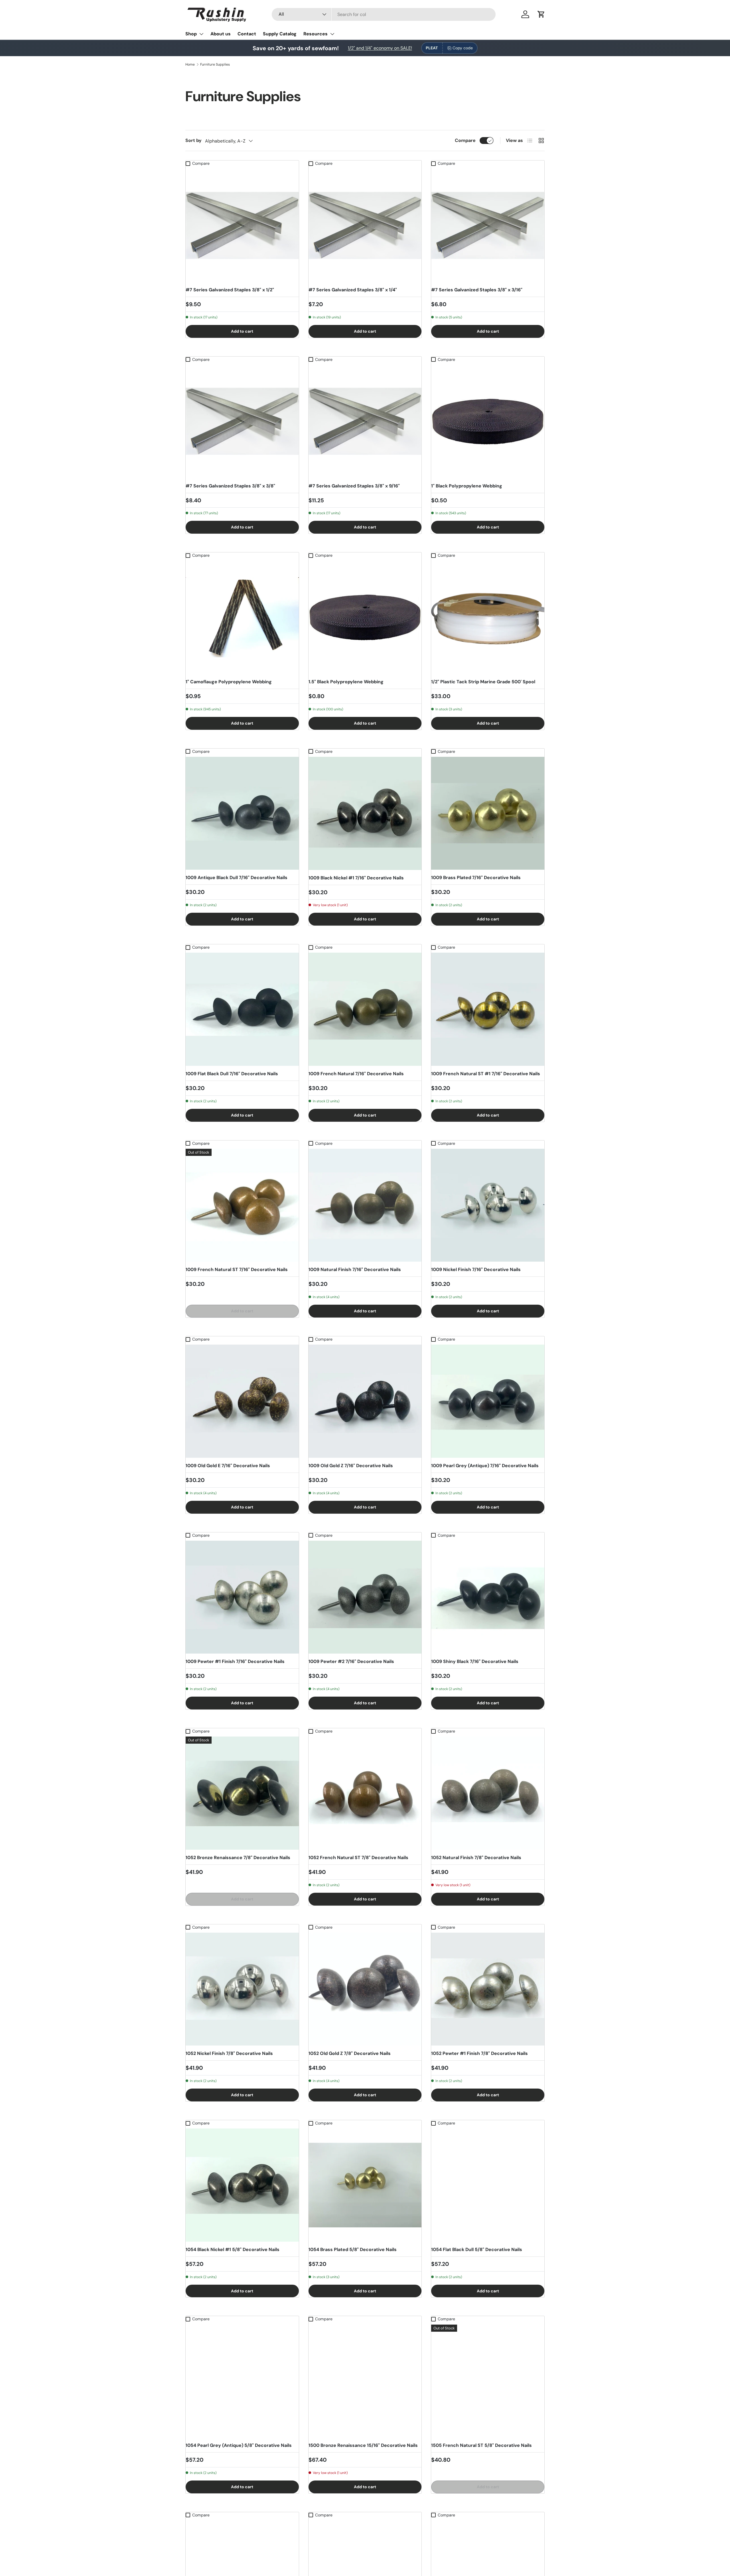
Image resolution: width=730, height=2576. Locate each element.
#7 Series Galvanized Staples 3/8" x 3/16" (477, 290)
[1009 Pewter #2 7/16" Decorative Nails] (365, 1597)
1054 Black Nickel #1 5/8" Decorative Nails (233, 2249)
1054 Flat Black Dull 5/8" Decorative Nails (477, 2249)
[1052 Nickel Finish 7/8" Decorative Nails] (242, 1989)
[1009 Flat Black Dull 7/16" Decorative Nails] (242, 1009)
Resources (316, 34)
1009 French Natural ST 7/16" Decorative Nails (237, 1269)
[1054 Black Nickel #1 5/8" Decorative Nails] (242, 2185)
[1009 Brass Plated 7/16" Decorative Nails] (488, 813)
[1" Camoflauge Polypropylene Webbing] (242, 617)
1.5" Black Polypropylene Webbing (346, 682)
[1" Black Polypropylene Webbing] (488, 421)
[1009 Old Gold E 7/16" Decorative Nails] (242, 1401)
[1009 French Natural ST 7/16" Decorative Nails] (242, 1205)
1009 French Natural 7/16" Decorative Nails (356, 1074)
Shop (191, 34)
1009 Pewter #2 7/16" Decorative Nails (351, 1661)
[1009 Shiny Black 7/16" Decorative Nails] (488, 1597)
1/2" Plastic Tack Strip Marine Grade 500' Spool (483, 682)
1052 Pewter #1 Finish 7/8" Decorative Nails (479, 2053)
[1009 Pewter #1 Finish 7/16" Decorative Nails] (242, 1597)
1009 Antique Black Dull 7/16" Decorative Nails (237, 878)
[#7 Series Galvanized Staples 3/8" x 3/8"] (242, 421)
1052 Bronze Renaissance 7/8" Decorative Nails (238, 1858)
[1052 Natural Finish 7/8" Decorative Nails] (488, 1793)
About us (221, 34)
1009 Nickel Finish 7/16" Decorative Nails (476, 1269)
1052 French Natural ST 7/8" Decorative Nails (358, 1858)
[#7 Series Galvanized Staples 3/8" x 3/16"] (488, 225)
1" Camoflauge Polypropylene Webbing (229, 682)
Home (190, 64)
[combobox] (384, 14)
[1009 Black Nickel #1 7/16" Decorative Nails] (365, 813)
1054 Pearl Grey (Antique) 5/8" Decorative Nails (239, 2445)
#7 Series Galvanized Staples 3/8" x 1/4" (353, 290)
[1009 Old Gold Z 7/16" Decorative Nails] (365, 1401)
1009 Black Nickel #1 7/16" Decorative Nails (356, 878)
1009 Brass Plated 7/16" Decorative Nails (476, 878)
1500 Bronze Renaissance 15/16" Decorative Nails (363, 2445)
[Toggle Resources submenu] (332, 34)
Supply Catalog (280, 34)
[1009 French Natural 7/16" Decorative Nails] (365, 1009)
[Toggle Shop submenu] (201, 34)
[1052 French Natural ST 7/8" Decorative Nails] (365, 1793)
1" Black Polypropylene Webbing (467, 486)
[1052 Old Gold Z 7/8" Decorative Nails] (365, 1989)
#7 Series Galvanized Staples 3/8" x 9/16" (354, 486)
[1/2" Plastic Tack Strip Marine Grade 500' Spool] (488, 617)
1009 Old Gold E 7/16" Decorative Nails (228, 1466)
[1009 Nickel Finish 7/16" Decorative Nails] (488, 1205)
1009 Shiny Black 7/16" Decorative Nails (475, 1661)
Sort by (193, 140)
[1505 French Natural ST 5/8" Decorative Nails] (488, 2381)
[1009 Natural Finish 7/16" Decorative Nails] (365, 1205)
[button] (541, 14)
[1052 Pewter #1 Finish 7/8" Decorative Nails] (488, 1989)
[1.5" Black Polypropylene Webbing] (365, 617)
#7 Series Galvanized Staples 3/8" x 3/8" (230, 486)
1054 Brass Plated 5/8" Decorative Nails (353, 2249)
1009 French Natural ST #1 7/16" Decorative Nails (486, 1074)
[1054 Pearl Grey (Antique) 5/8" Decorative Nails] (242, 2381)
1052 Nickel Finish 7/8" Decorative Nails (229, 2053)
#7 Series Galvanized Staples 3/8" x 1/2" (230, 290)
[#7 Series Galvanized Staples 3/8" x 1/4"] (365, 225)
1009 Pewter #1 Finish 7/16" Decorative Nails (235, 1661)
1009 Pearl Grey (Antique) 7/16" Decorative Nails (485, 1466)
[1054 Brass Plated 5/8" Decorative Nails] (365, 2185)
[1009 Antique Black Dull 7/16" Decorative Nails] (242, 813)
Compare (465, 140)
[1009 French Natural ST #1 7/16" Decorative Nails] (488, 1009)
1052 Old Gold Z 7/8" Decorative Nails (350, 2053)
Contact (247, 34)
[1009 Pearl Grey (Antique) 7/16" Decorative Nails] (488, 1401)
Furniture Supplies (215, 64)
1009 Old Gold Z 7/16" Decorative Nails (351, 1466)
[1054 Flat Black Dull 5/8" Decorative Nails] (488, 2185)
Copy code (463, 48)
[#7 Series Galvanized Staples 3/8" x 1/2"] (242, 225)
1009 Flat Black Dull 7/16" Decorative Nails (232, 1074)
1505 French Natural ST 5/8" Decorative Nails (481, 2445)
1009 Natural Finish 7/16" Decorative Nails (355, 1269)
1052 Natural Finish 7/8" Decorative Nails (476, 1858)
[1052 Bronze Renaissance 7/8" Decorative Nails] (242, 1793)
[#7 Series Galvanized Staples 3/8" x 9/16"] (365, 421)
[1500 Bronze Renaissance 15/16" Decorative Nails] (365, 2381)
